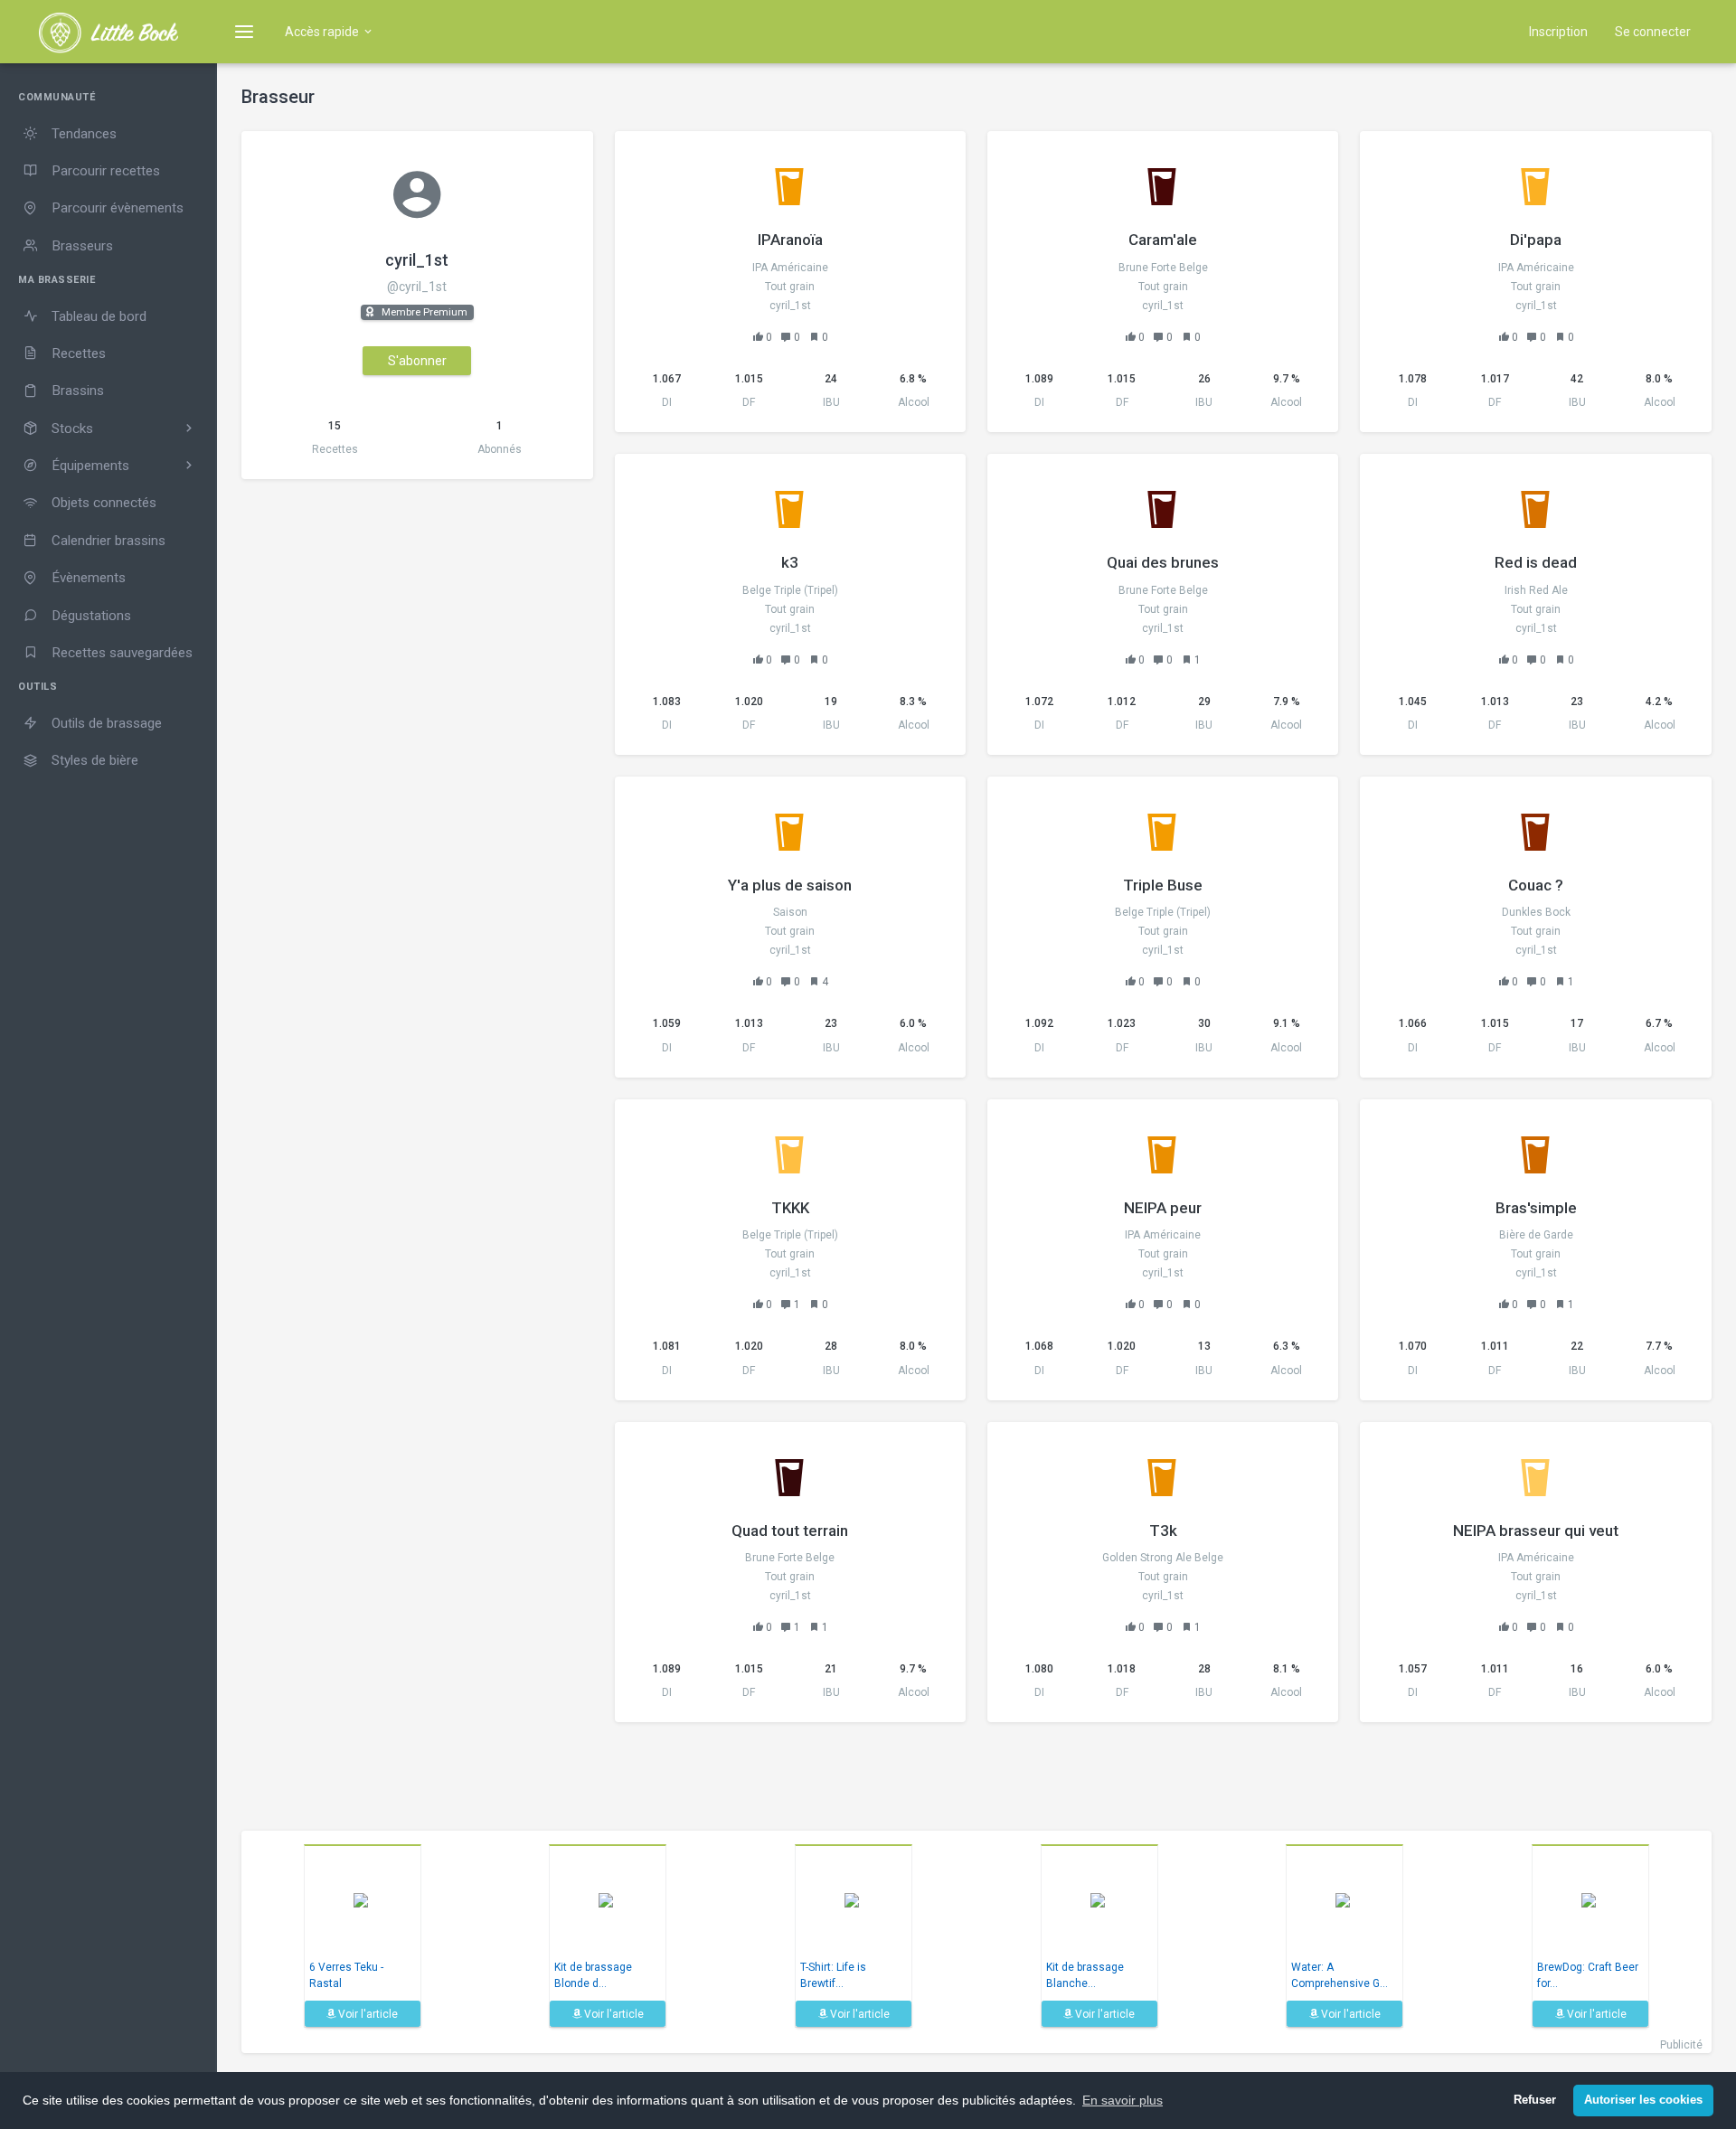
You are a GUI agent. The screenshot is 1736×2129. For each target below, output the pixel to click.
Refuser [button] (1535, 2100)
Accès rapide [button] (323, 32)
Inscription (1558, 32)
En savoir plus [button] (1123, 2100)
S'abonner (417, 361)
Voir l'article (367, 2014)
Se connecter (1653, 32)
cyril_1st (417, 260)
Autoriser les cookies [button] (1643, 2100)
